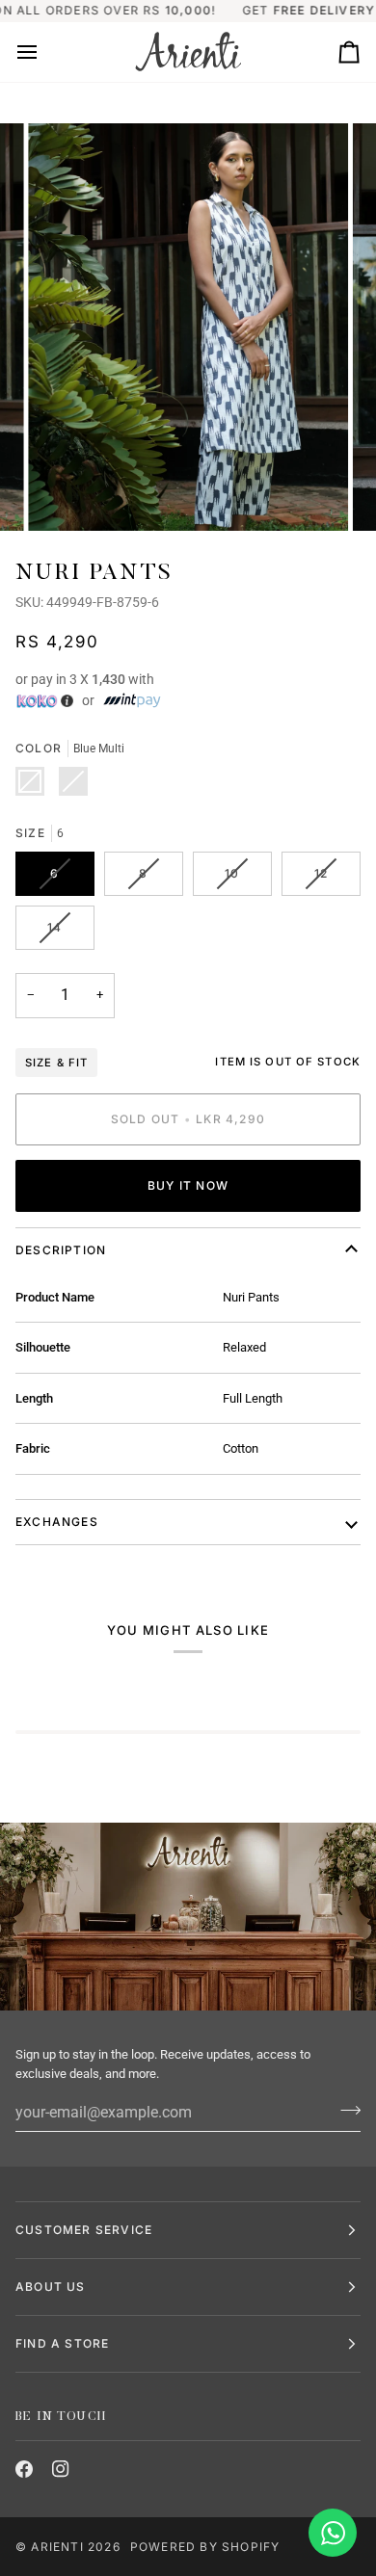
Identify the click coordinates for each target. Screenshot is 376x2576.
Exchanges (57, 1522)
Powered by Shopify (205, 2547)
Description (61, 1250)
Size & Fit (56, 1063)
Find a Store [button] (62, 2343)
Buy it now (188, 1185)
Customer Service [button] (84, 2230)
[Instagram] (61, 2469)
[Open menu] (44, 52)
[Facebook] (24, 2469)
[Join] (345, 2110)
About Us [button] (51, 2287)
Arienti (57, 2547)
